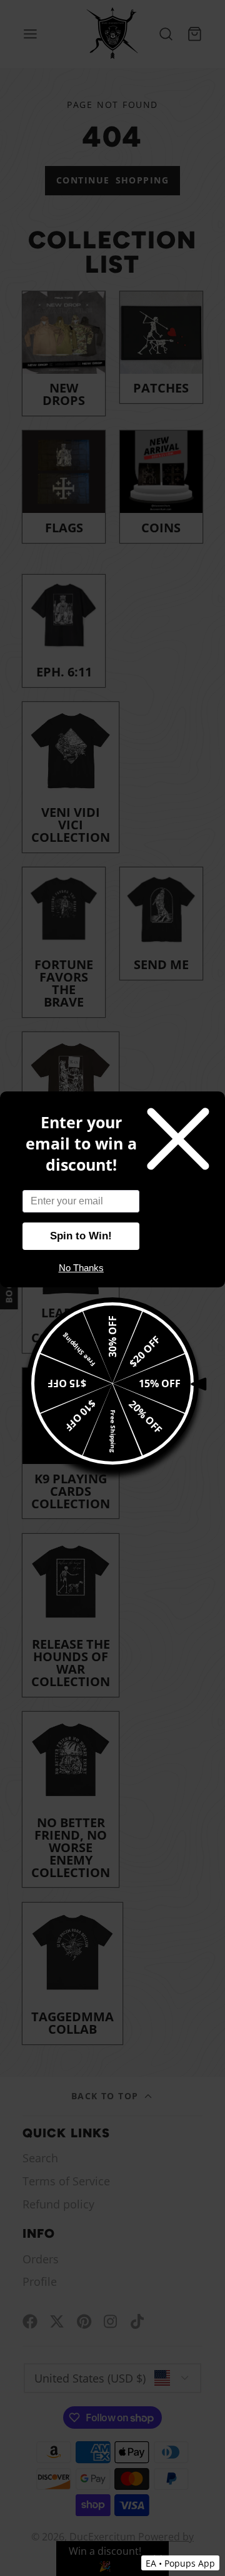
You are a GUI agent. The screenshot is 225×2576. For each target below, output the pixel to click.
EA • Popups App (180, 2563)
